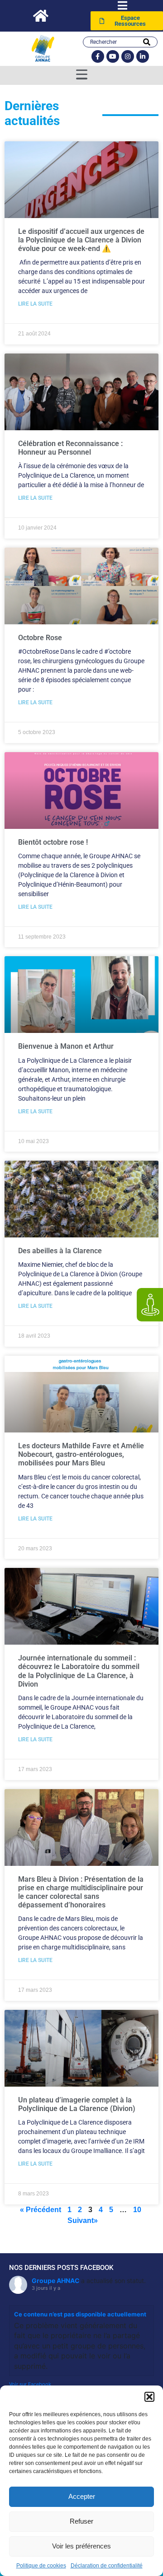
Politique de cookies (41, 2566)
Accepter (82, 2496)
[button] (149, 2397)
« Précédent (41, 2210)
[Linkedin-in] (143, 56)
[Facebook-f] (98, 56)
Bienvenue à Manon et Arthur (66, 1046)
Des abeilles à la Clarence (60, 1251)
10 (137, 2210)
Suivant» (83, 2220)
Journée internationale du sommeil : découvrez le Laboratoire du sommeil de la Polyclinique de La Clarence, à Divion (79, 1671)
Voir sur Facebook (30, 2384)
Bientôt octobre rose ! (53, 842)
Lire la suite (35, 304)
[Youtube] (113, 56)
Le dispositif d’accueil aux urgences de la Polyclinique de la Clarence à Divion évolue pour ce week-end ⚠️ (81, 240)
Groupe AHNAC (56, 2281)
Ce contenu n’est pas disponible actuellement (80, 2314)
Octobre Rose (40, 638)
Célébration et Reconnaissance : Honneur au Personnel (70, 448)
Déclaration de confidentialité (107, 2566)
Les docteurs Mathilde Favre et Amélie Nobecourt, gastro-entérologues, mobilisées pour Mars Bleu (81, 1454)
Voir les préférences (81, 2546)
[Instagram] (128, 56)
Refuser (81, 2521)
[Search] (147, 42)
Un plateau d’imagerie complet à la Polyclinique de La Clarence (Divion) (77, 2104)
